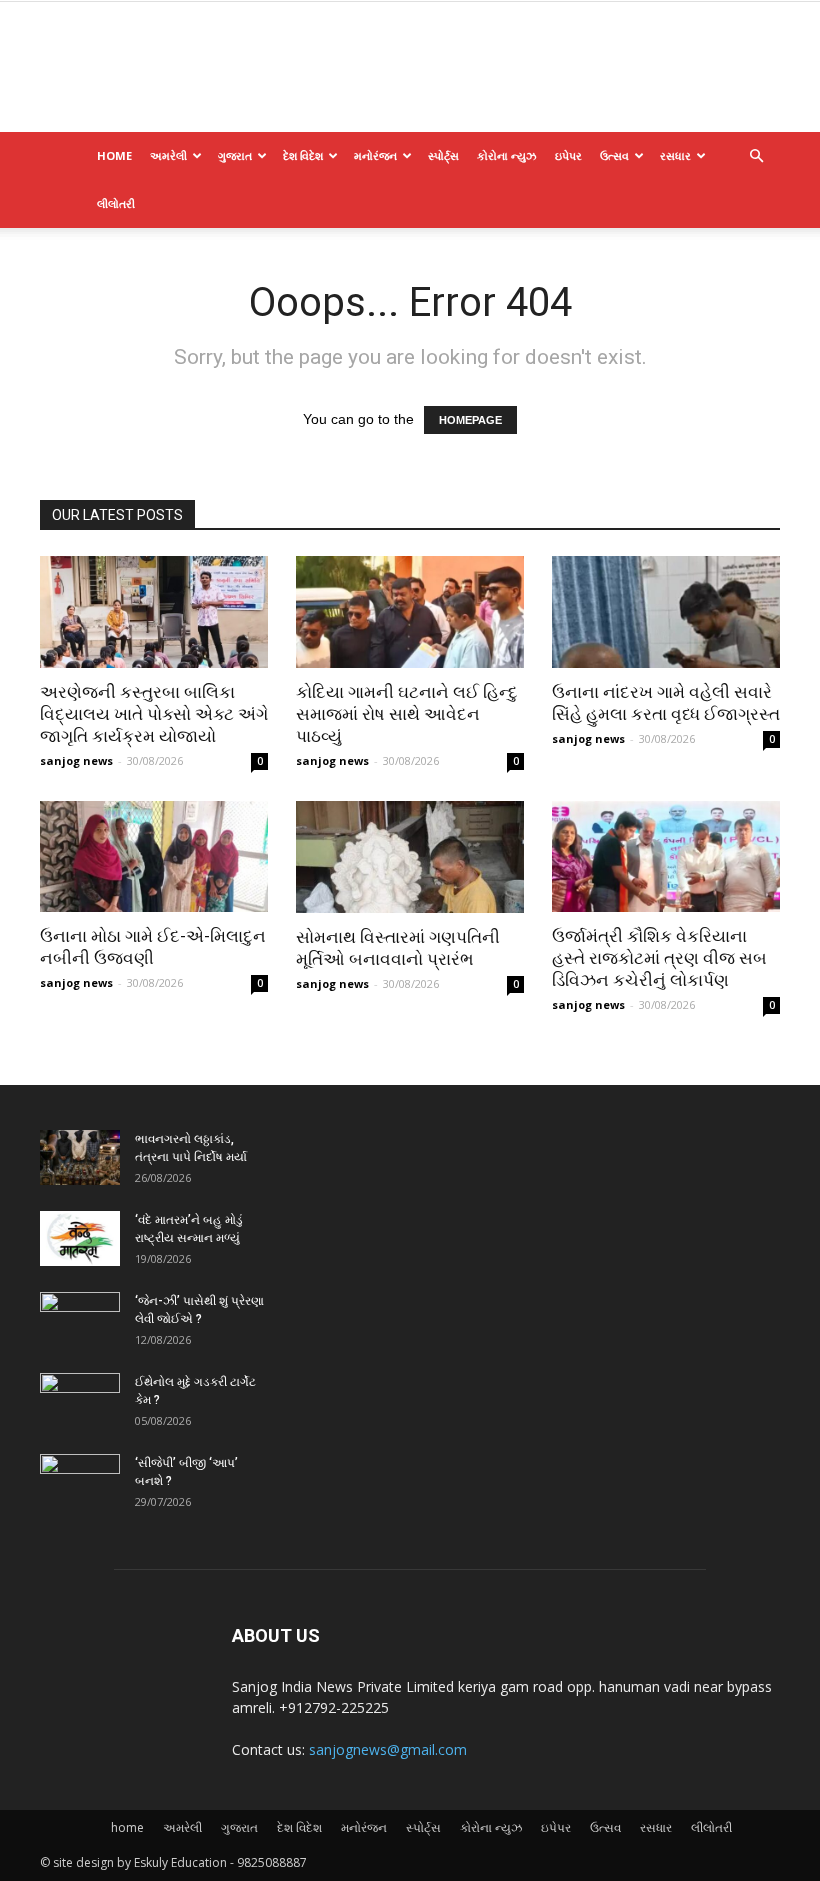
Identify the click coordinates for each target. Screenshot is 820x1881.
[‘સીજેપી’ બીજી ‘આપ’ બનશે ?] (80, 1482)
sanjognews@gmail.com (388, 1749)
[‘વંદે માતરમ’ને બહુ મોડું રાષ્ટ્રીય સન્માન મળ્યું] (80, 1238)
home (114, 155)
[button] (756, 156)
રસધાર (675, 155)
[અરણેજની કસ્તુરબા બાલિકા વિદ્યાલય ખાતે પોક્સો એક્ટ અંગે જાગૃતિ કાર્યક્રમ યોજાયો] (154, 612)
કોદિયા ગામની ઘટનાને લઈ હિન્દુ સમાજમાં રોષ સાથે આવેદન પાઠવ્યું (407, 714)
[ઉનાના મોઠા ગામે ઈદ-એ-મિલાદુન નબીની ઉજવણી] (154, 857)
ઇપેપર (568, 155)
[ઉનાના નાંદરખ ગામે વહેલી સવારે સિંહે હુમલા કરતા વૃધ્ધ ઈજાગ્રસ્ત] (666, 612)
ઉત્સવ (614, 155)
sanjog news (76, 760)
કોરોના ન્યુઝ (507, 155)
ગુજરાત (235, 155)
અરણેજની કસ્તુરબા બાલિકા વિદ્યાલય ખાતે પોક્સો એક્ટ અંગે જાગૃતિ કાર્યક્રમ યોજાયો (154, 714)
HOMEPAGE (470, 420)
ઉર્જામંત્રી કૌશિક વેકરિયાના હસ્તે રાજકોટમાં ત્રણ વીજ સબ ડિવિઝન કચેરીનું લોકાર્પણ (659, 958)
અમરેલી (168, 155)
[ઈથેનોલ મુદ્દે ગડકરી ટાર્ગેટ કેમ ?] (80, 1401)
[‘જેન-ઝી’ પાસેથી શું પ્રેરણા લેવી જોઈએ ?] (80, 1320)
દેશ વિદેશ (303, 155)
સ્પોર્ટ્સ (443, 155)
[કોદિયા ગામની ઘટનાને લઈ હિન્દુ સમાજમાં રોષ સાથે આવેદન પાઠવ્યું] (410, 612)
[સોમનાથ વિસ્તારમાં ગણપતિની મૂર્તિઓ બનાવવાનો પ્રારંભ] (410, 857)
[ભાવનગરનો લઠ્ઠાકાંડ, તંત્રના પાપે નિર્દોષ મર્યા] (80, 1157)
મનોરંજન (375, 155)
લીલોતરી (116, 203)
